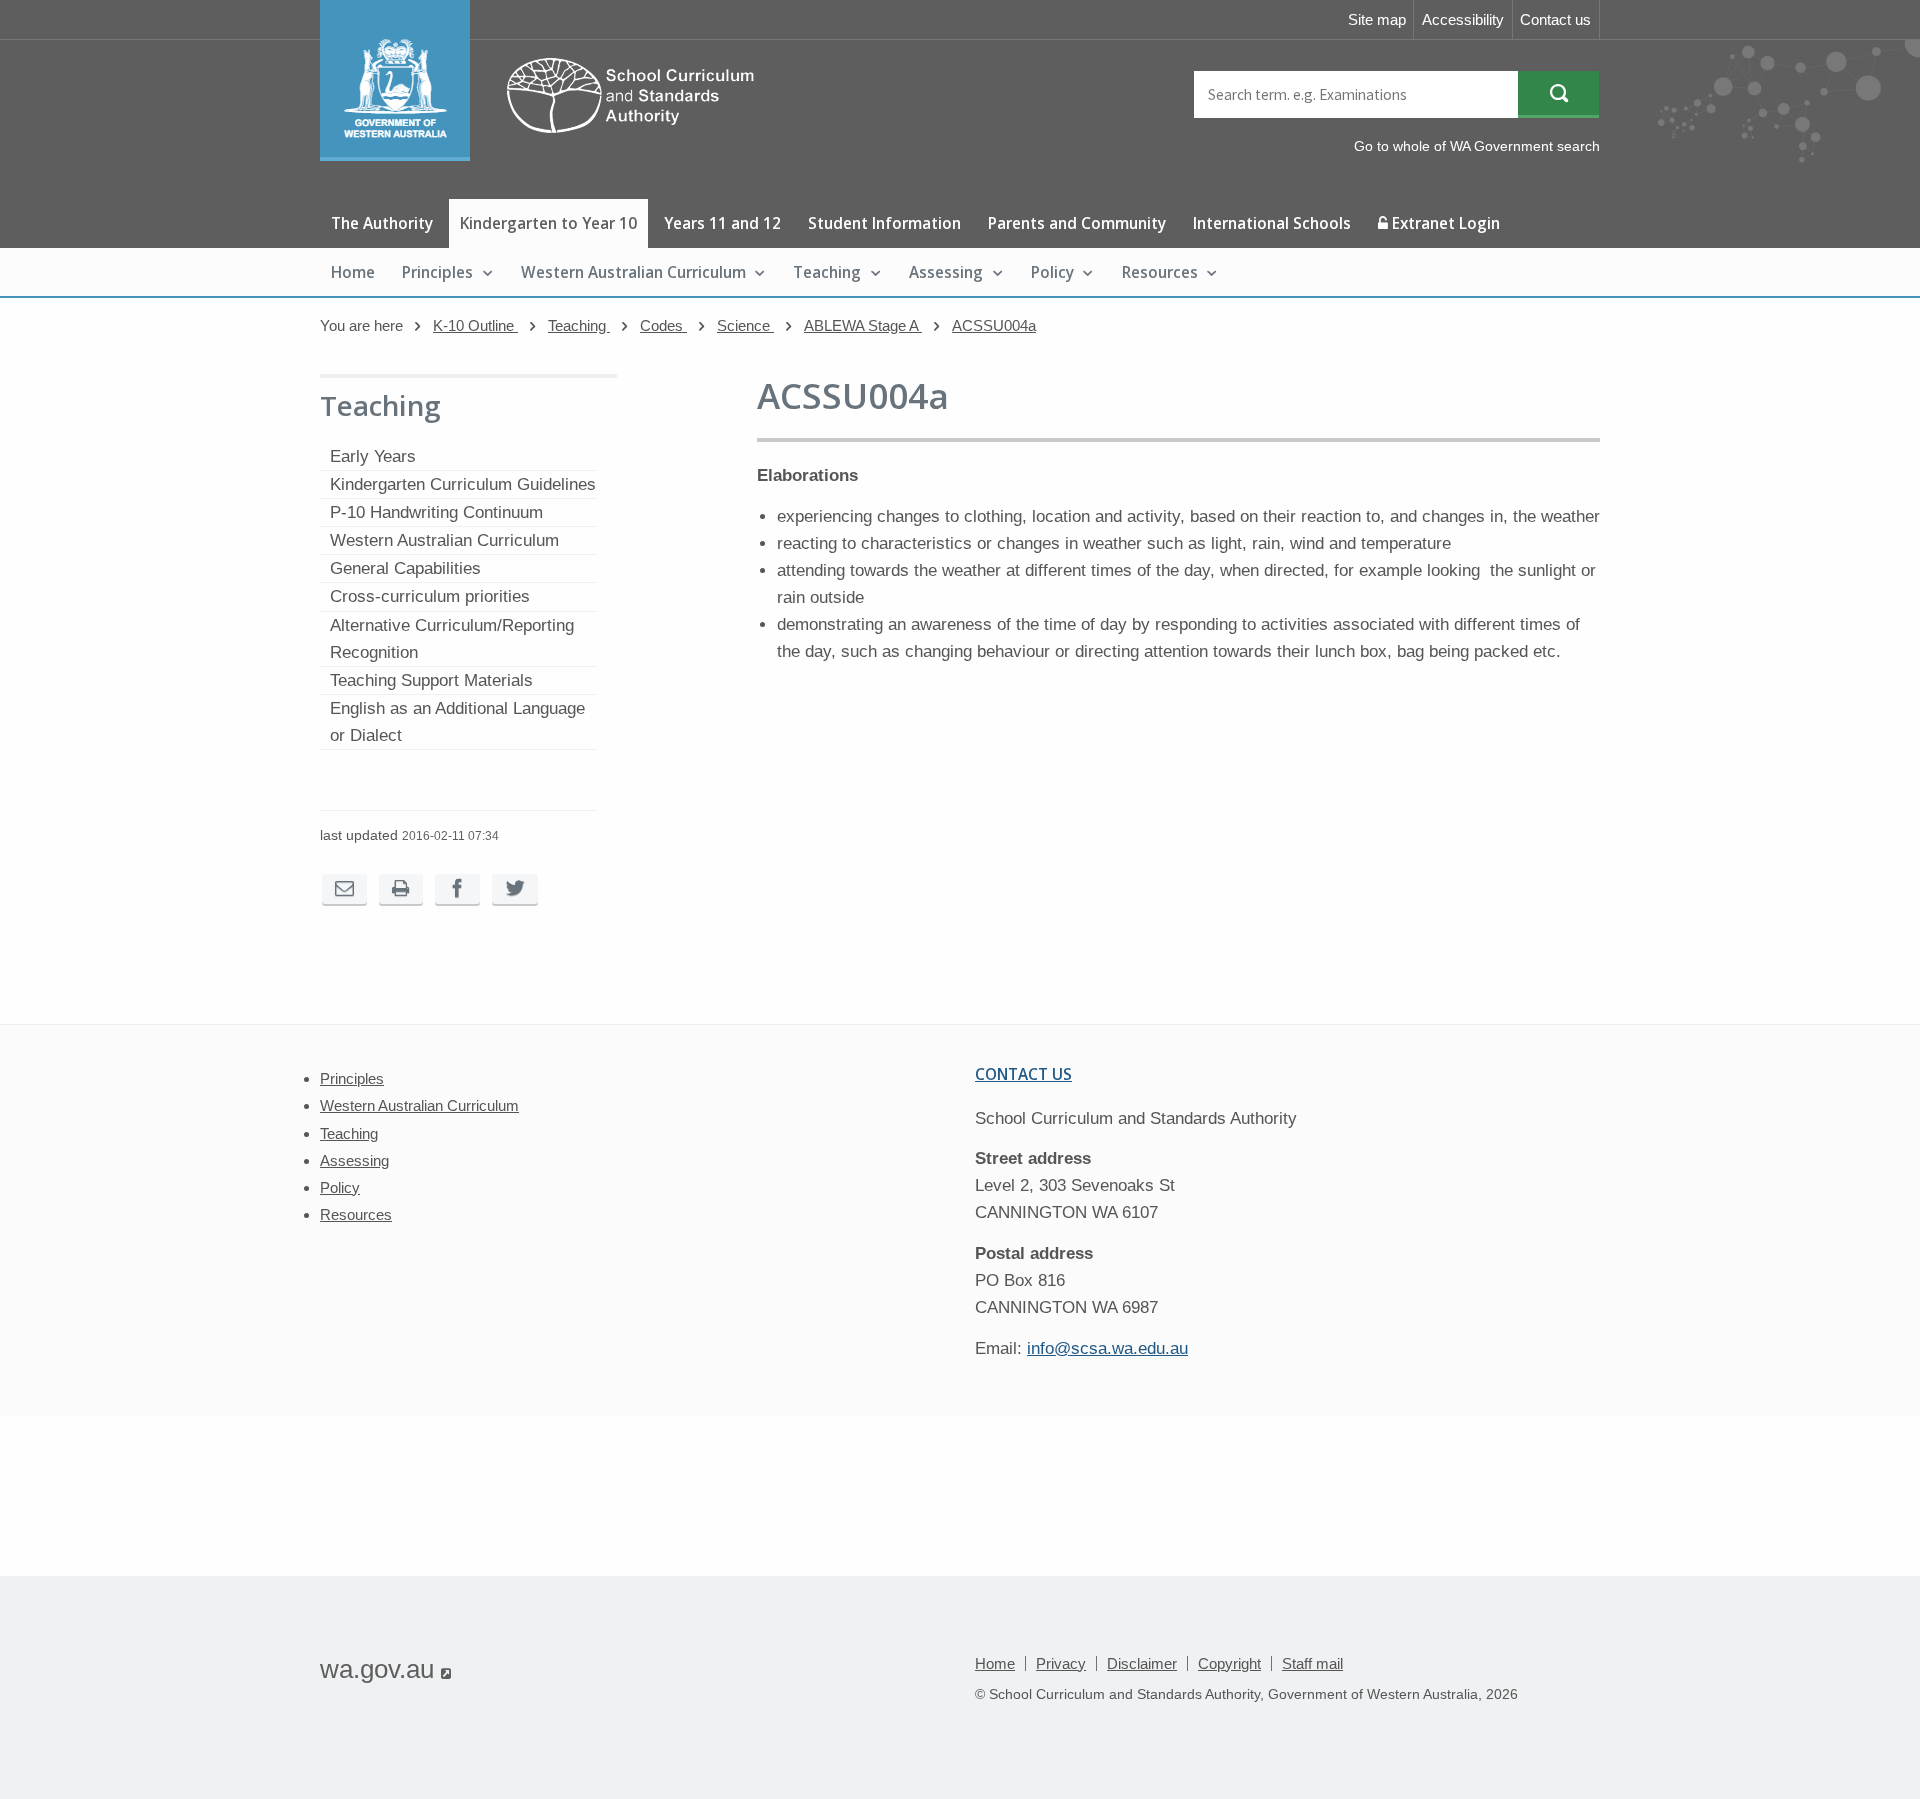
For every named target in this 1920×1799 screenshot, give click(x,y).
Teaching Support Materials (431, 680)
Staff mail (1312, 1663)
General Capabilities (405, 568)
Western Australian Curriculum (633, 272)
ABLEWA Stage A (863, 325)
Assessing (946, 272)
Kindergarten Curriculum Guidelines (463, 484)
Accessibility (1463, 19)
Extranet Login (1444, 223)
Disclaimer (1142, 1663)
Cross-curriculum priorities (430, 596)
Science (745, 325)
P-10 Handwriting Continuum (436, 512)
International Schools (1272, 223)
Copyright (1229, 1663)
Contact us (1555, 19)
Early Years (373, 456)
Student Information (884, 223)
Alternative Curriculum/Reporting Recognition (452, 639)
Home (353, 272)
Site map (1377, 19)
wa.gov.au (385, 1669)
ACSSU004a (994, 325)
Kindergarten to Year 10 (548, 223)
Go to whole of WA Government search (1477, 146)
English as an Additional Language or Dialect (457, 722)
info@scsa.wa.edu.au (1107, 1348)
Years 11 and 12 (722, 223)
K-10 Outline (475, 325)
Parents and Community (1077, 223)
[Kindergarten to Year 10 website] (547, 155)
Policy (1052, 272)
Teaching (827, 272)
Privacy (1061, 1663)
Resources (1160, 272)
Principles (437, 272)
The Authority (382, 223)
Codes (663, 325)
